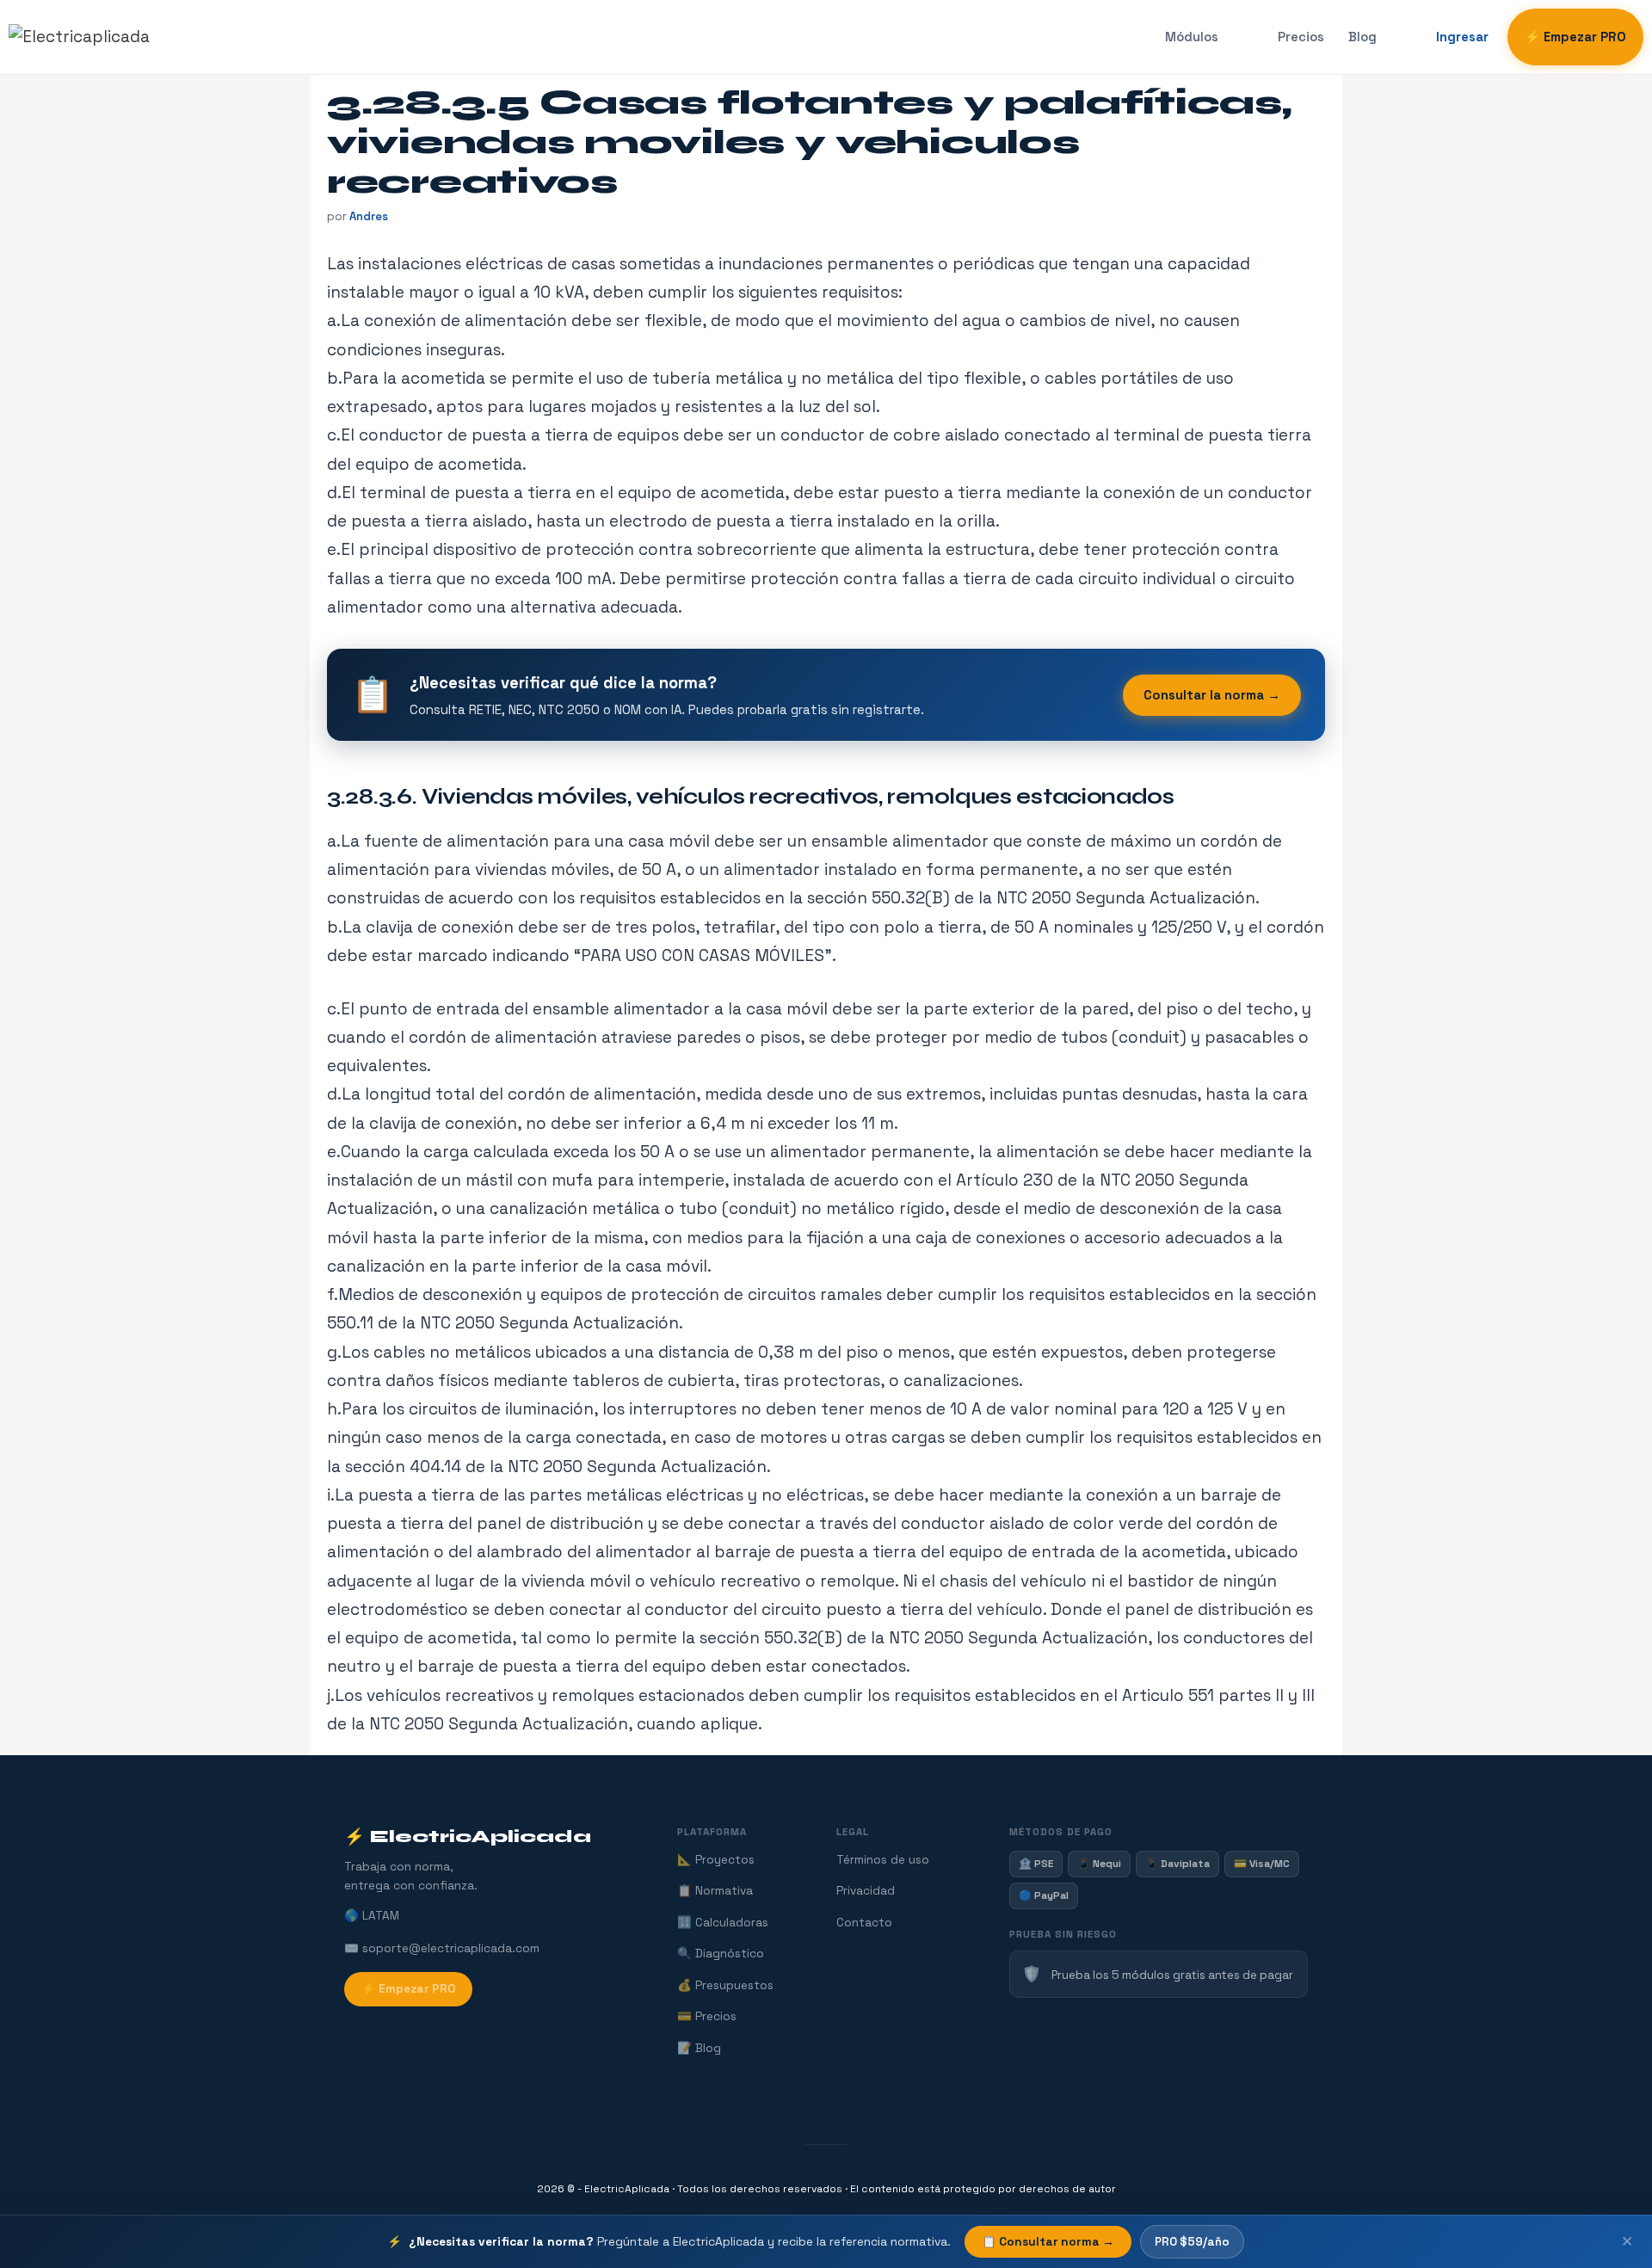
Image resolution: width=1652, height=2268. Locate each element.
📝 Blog (699, 2048)
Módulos (1192, 37)
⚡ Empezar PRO (1575, 37)
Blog (1362, 37)
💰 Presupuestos (725, 1985)
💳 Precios (707, 2016)
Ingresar (1462, 37)
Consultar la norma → (1212, 695)
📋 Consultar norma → (1048, 2242)
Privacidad (866, 1891)
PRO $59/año (1192, 2242)
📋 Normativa (715, 1891)
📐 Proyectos (716, 1860)
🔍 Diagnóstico (721, 1954)
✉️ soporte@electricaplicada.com (442, 1948)
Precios (1301, 37)
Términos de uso (883, 1860)
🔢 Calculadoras (723, 1923)
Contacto (864, 1923)
